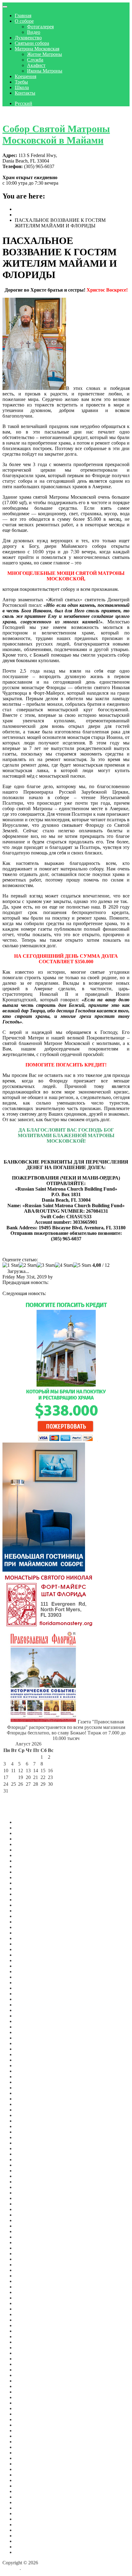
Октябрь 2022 (29, 2071)
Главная (23, 16)
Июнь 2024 (26, 1960)
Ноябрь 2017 (28, 2353)
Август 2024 (28, 1949)
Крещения (25, 76)
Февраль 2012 (29, 2541)
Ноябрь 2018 (28, 2309)
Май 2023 (25, 2032)
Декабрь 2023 (29, 1994)
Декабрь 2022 (29, 2060)
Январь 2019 (28, 2298)
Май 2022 (25, 2099)
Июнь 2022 (26, 2093)
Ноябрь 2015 (28, 2453)
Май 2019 (25, 2276)
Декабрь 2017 (29, 2348)
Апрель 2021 (28, 2171)
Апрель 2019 (28, 2281)
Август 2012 (28, 2513)
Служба (35, 60)
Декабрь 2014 (29, 2497)
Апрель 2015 (28, 2480)
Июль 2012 (26, 2519)
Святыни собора (32, 43)
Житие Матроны (45, 54)
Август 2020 (28, 2209)
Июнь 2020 (26, 2220)
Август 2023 (28, 2016)
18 (14, 1777)
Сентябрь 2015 (30, 2458)
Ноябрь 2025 (28, 1872)
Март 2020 (26, 2231)
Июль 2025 (26, 1894)
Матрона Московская (37, 49)
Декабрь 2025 (29, 1866)
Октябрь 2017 (29, 2359)
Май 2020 (25, 2226)
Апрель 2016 (28, 2431)
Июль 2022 (26, 2088)
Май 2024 (25, 1966)
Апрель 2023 (28, 2038)
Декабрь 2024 (29, 1933)
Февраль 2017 (29, 2392)
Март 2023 (26, 2043)
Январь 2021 (28, 2187)
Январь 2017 (28, 2397)
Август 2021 (28, 2148)
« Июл (10, 1798)
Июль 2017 (26, 2370)
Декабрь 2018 (29, 2303)
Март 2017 (26, 2386)
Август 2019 (28, 2265)
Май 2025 (25, 1905)
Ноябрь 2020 (28, 2198)
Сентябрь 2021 (30, 2143)
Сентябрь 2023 (30, 2010)
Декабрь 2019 (29, 2248)
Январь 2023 (28, 2054)
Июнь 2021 (26, 2160)
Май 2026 (25, 1839)
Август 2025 (28, 1889)
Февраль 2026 (29, 1855)
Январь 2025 (28, 1927)
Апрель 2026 (28, 1844)
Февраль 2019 (29, 2292)
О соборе (24, 21)
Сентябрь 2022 (30, 2077)
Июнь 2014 (26, 2502)
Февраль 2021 (29, 2182)
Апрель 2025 (28, 1911)
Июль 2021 (26, 2154)
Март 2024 (26, 1977)
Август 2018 (28, 2320)
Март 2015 (26, 2486)
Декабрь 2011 (29, 2552)
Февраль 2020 (29, 2237)
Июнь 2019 (26, 2270)
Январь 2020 (28, 2242)
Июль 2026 (26, 1828)
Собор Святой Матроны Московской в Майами (56, 134)
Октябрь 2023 (29, 2005)
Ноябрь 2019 (28, 2254)
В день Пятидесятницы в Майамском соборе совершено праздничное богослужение (64, 1296)
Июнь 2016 (26, 2419)
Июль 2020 (26, 2215)
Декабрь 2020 (29, 2193)
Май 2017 (25, 2375)
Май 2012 (25, 2530)
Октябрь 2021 (29, 2137)
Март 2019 (26, 2287)
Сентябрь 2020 (30, 2204)
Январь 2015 (28, 2491)
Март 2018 (26, 2336)
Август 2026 (28, 1822)
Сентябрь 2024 (30, 1944)
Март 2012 (26, 2536)
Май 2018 (25, 2325)
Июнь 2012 (26, 2525)
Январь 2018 (28, 2342)
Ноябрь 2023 (28, 1999)
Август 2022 (28, 2082)
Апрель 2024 (28, 1971)
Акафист (36, 65)
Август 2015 (28, 2464)
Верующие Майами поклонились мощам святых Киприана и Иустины (61, 1285)
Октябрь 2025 (29, 1877)
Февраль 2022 (29, 2115)
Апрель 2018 (28, 2331)
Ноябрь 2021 (28, 2132)
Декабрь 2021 (29, 2126)
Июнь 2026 (26, 1833)
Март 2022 (26, 2110)
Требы (21, 82)
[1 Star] (11, 1265)
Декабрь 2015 (29, 2447)
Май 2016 (25, 2425)
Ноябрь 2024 (28, 1938)
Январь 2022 (28, 2121)
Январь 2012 (28, 2547)
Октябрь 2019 (29, 2259)
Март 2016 (26, 2436)
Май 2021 (25, 2165)
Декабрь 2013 (29, 2508)
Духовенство (28, 38)
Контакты (25, 93)
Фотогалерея (40, 27)
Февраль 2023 (29, 2049)
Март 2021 (26, 2176)
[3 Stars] (46, 1265)
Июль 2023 (26, 2021)
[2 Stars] (28, 1265)
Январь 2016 (28, 2442)
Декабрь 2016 (29, 2403)
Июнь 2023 (26, 2027)
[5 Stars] (82, 1265)
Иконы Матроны (45, 71)
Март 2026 (26, 1850)
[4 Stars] (64, 1265)
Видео (34, 32)
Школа (22, 87)
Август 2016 (28, 2414)
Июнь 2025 (26, 1900)
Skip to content (17, 114)
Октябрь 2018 (29, 2314)
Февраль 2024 (29, 1983)
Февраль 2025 (29, 1922)
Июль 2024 (26, 1955)
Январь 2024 (28, 1988)
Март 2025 (26, 1916)
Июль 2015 (26, 2469)
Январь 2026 (28, 1861)
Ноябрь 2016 (28, 2408)
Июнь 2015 (26, 2475)
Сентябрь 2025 (30, 1883)
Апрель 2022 (28, 2104)
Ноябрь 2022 (28, 2066)
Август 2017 (28, 2364)
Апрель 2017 (28, 2381)
